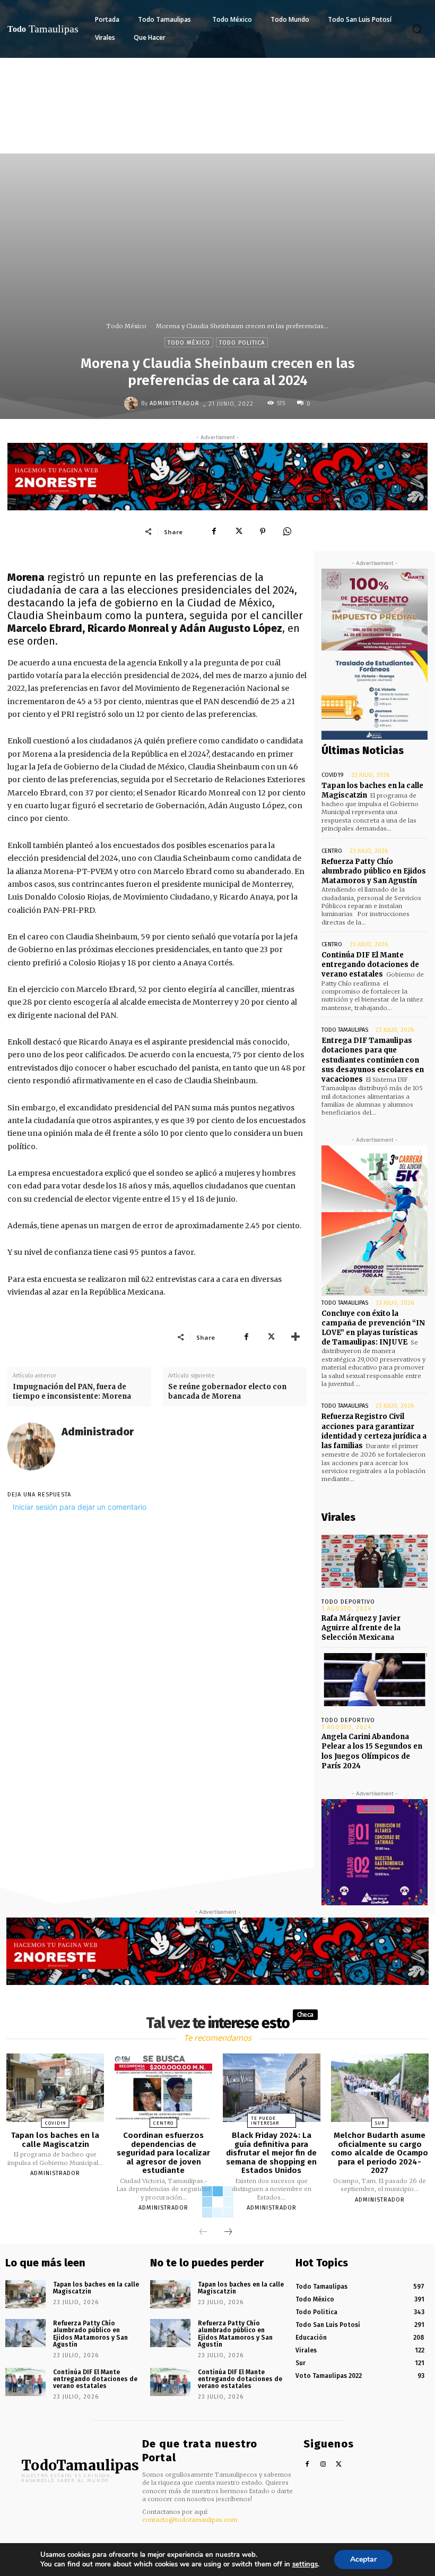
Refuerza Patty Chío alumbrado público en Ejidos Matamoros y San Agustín (374, 871)
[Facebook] (214, 532)
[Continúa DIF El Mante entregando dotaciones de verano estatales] (25, 2382)
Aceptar (363, 2559)
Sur (380, 2123)
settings (305, 2564)
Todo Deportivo (348, 1602)
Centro (332, 851)
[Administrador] (133, 404)
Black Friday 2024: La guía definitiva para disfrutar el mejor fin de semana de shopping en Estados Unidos (271, 2153)
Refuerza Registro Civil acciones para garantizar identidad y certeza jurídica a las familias (374, 1431)
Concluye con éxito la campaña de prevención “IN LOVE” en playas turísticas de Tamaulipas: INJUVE (373, 1328)
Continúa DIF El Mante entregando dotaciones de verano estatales (370, 965)
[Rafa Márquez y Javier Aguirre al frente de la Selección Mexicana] (375, 1561)
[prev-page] (203, 2232)
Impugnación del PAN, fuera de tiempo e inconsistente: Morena (72, 1392)
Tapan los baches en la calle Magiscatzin (55, 2140)
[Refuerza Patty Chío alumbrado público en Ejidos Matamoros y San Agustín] (25, 2333)
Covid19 (333, 775)
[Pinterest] (263, 532)
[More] (295, 1337)
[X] (238, 532)
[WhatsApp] (287, 532)
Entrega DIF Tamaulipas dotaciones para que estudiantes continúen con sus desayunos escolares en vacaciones (373, 1060)
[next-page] (228, 2232)
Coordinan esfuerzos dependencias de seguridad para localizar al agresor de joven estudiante (163, 2153)
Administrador (175, 403)
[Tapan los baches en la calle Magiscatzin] (55, 2088)
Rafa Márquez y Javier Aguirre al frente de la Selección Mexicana (361, 1628)
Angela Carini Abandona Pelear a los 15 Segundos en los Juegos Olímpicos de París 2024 (372, 1751)
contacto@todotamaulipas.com (190, 2520)
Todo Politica (242, 343)
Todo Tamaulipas (345, 1030)
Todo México (127, 326)
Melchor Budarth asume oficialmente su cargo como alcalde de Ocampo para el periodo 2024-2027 (380, 2153)
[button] (417, 29)
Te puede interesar (265, 2121)
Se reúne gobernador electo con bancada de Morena (227, 1392)
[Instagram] (323, 2465)
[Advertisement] (217, 138)
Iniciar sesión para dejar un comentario (80, 1507)
